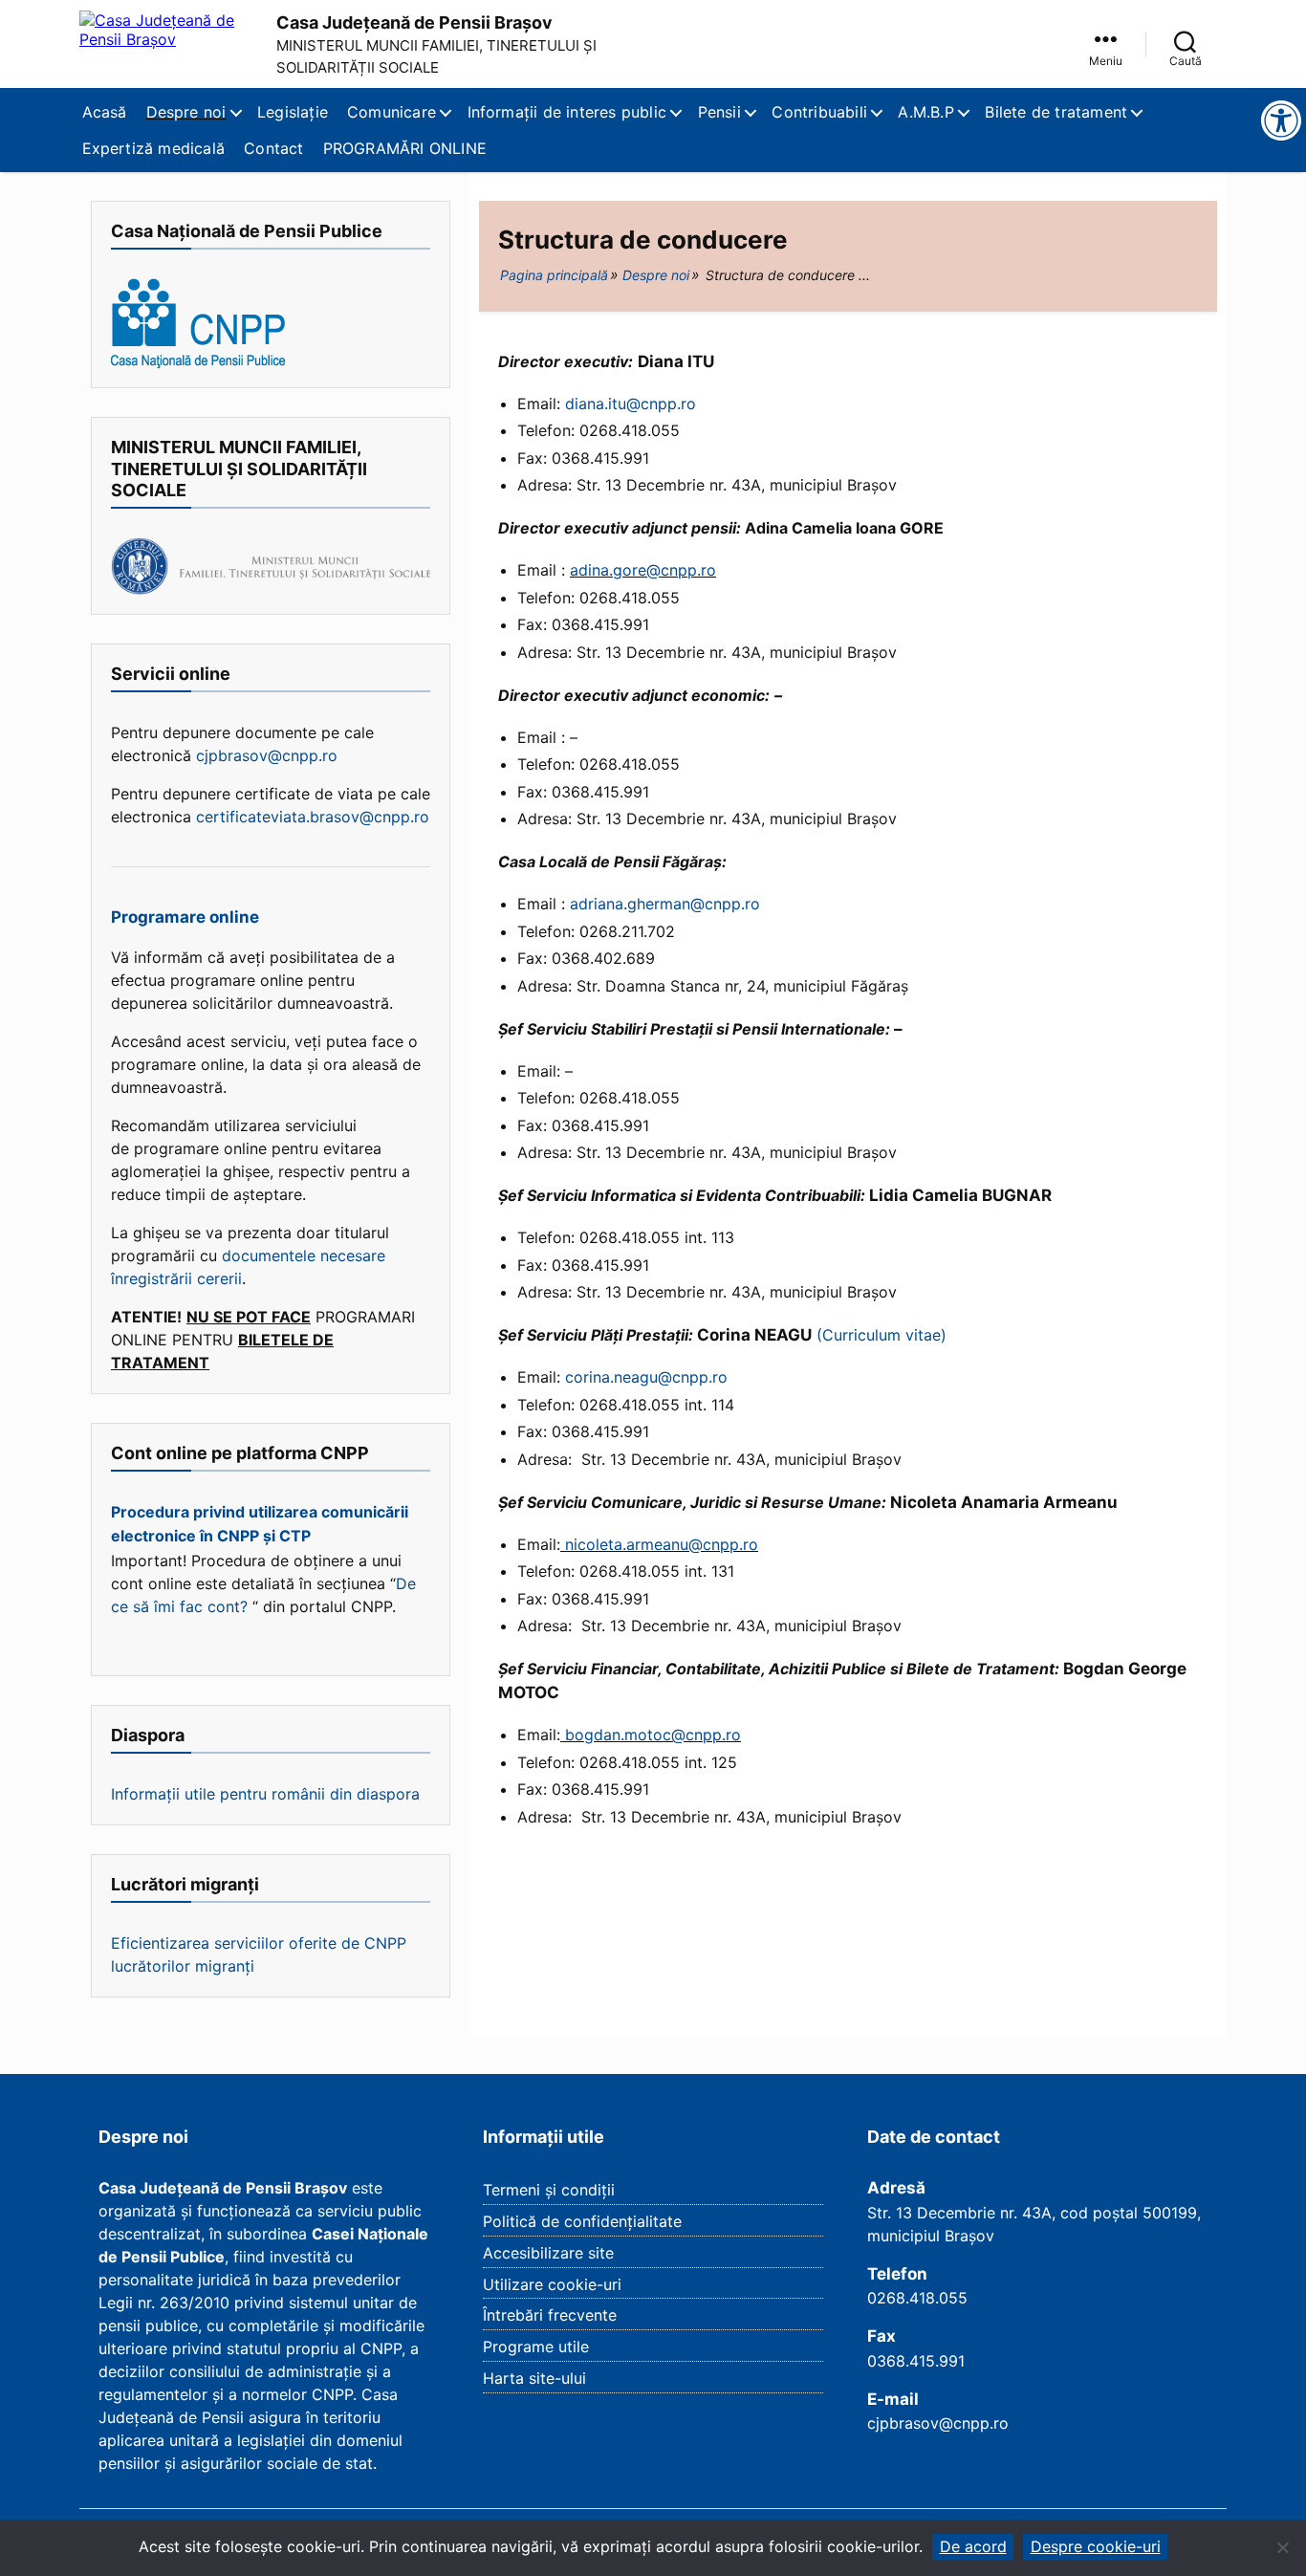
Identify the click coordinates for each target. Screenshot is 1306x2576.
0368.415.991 (916, 2361)
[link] (1106, 44)
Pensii (719, 112)
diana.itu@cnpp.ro (631, 404)
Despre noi (186, 112)
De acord (973, 2546)
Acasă (105, 112)
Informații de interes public (567, 112)
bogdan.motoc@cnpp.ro (651, 1735)
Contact (273, 148)
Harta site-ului (534, 2378)
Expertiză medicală (154, 148)
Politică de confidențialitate (582, 2221)
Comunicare (392, 112)
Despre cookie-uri (1096, 2546)
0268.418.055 (917, 2298)
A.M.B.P (925, 112)
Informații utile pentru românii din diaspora (265, 1794)
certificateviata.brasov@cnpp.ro (313, 817)
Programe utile (536, 2347)
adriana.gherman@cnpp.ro (665, 904)
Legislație (293, 112)
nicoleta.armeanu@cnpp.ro (659, 1544)
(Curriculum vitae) (882, 1335)
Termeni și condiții (549, 2190)
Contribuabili (819, 112)
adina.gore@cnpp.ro (643, 570)
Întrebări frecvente (550, 2315)
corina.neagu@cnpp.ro (646, 1377)
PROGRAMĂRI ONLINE (405, 148)
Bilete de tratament (1056, 112)
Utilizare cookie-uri (552, 2284)
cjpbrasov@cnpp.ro (264, 755)
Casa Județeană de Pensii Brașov (414, 22)
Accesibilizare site (548, 2253)
